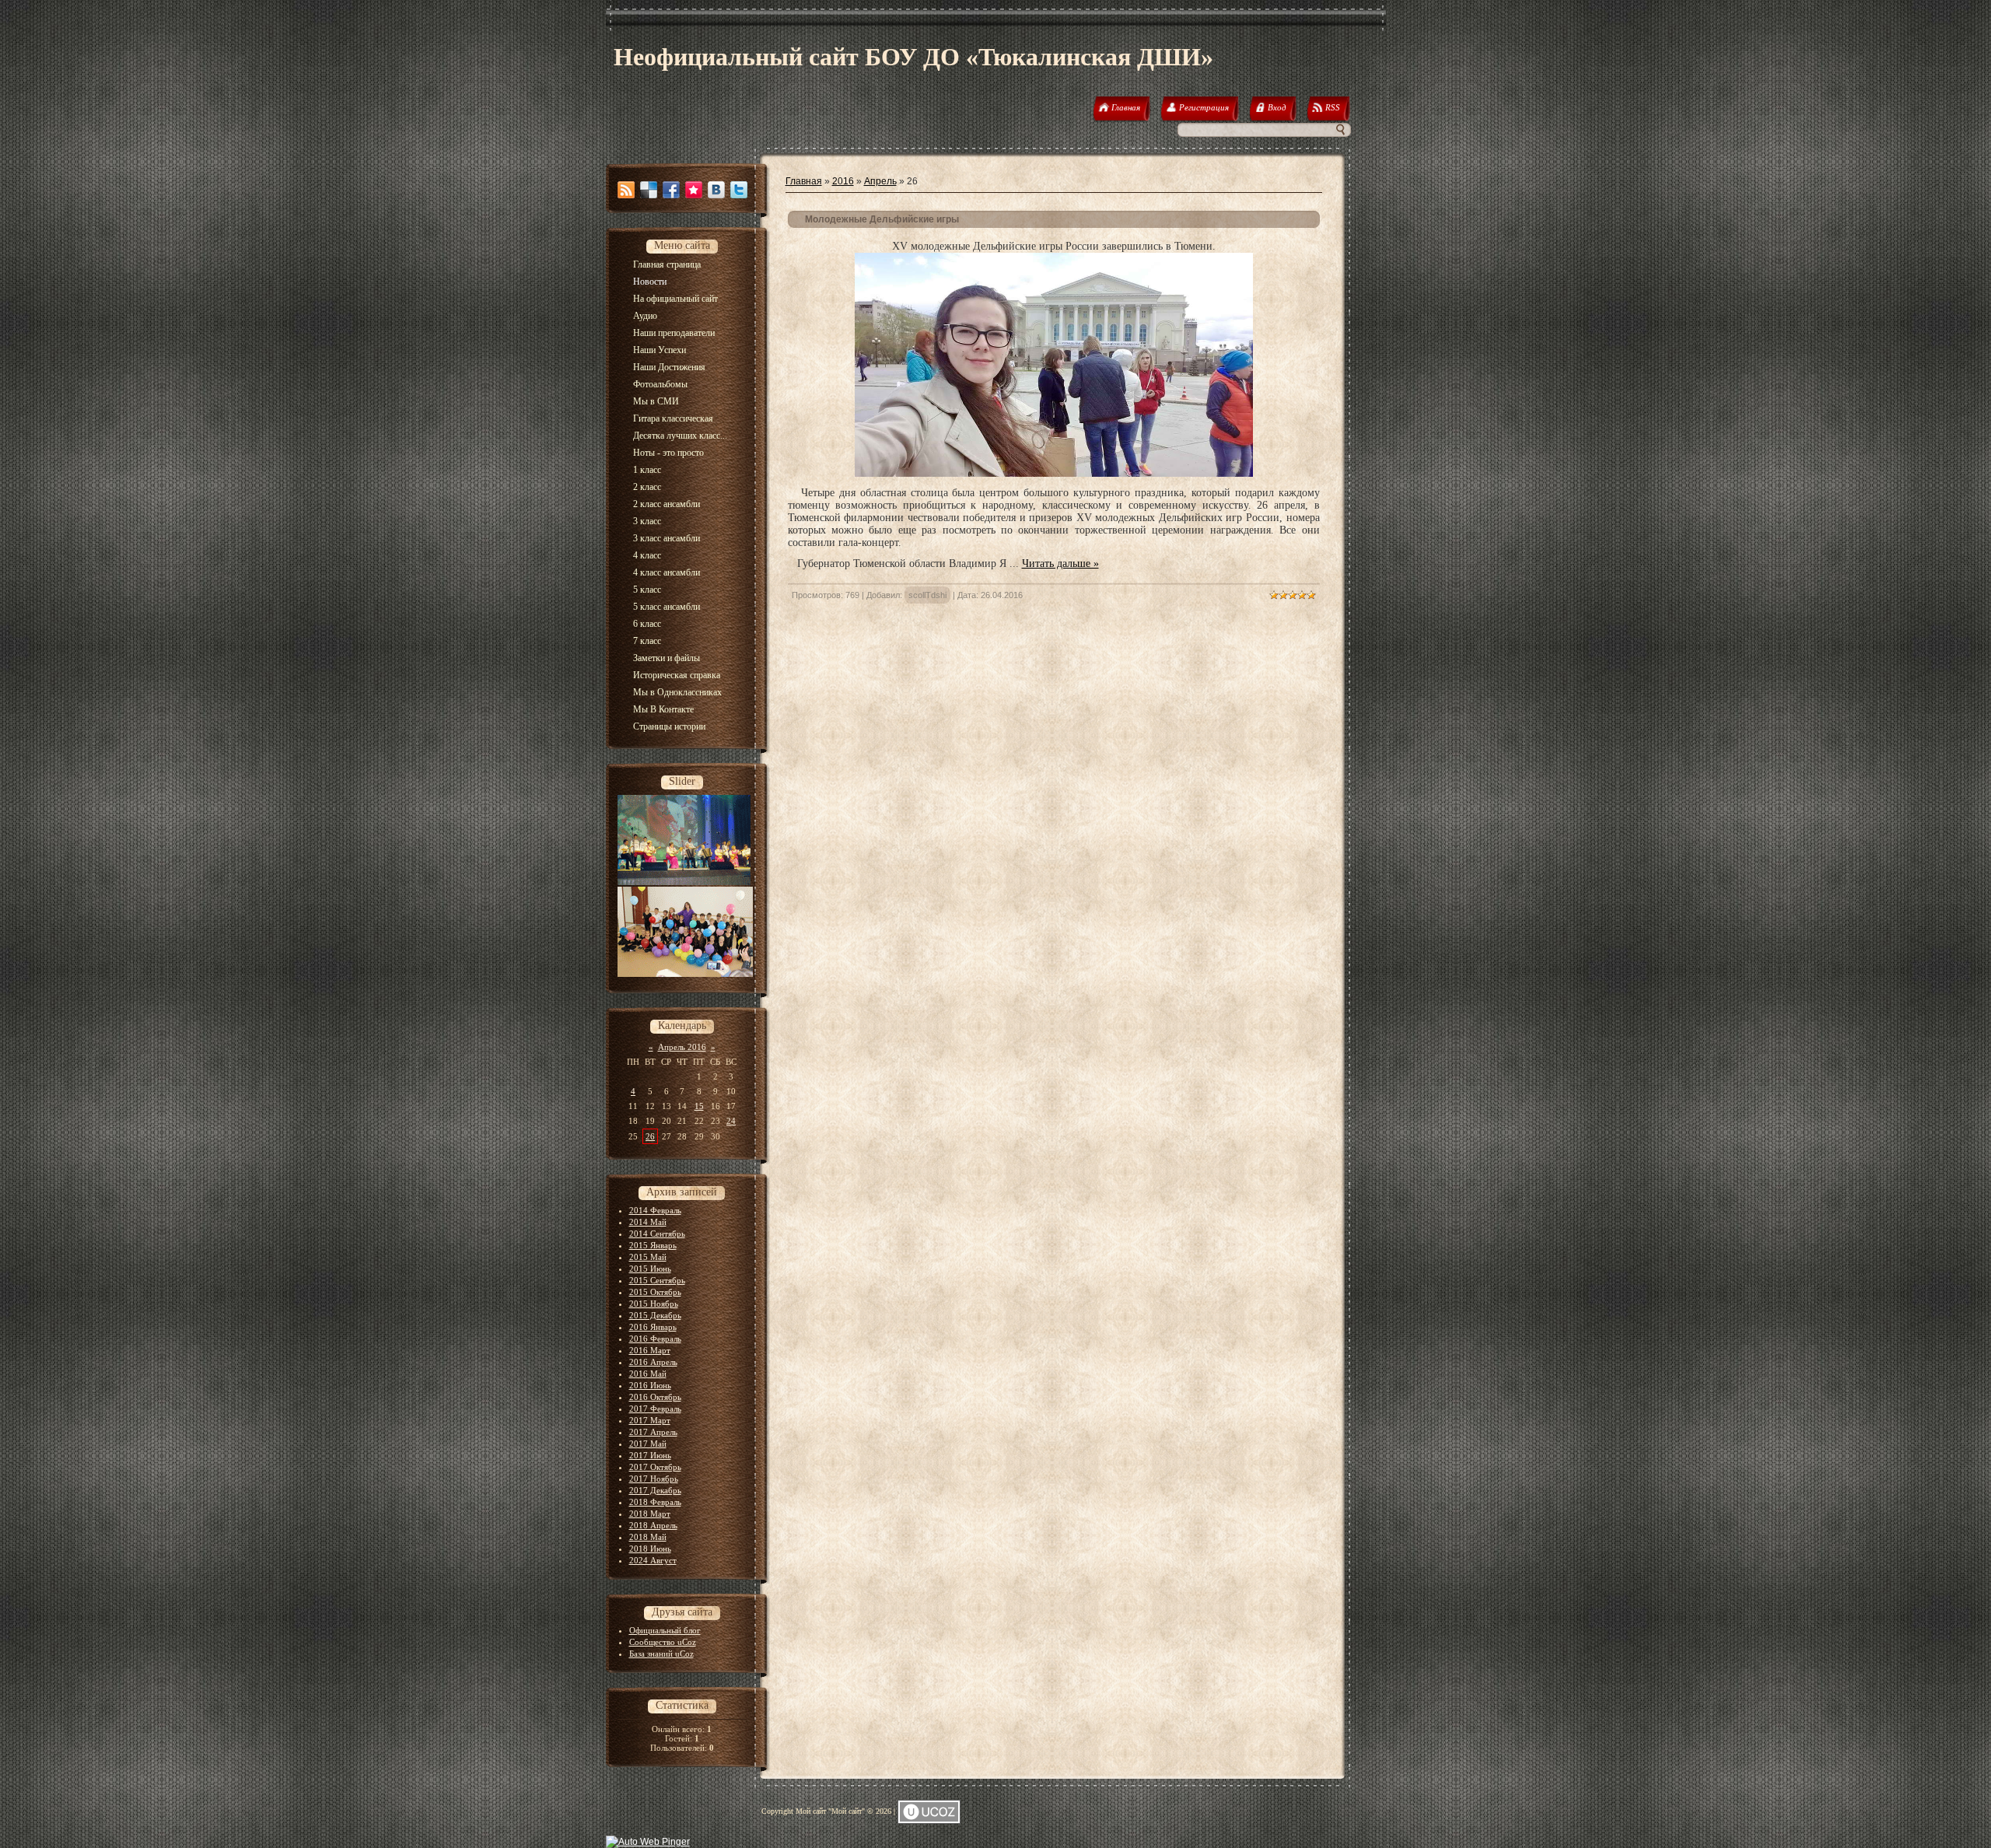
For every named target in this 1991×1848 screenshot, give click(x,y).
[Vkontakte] (716, 190)
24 (731, 1121)
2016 (843, 181)
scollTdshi (927, 595)
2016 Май (648, 1374)
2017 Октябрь (655, 1467)
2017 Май (648, 1444)
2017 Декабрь (655, 1490)
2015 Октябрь (655, 1292)
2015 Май (648, 1257)
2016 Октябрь (655, 1397)
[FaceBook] (671, 190)
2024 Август (653, 1560)
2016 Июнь (650, 1385)
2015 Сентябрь (657, 1280)
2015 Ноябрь (654, 1304)
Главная (804, 181)
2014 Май (648, 1222)
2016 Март (650, 1350)
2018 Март (650, 1514)
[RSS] (626, 190)
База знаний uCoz (661, 1654)
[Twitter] (739, 190)
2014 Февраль (655, 1210)
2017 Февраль (655, 1409)
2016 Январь (653, 1327)
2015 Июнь (650, 1269)
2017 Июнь (650, 1455)
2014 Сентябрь (657, 1234)
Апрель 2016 (682, 1047)
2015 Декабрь (655, 1315)
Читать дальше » (1060, 563)
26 (650, 1136)
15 (699, 1106)
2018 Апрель (653, 1525)
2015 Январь (653, 1245)
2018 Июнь (650, 1549)
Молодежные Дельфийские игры (882, 219)
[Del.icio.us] (649, 190)
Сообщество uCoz (663, 1642)
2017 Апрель (653, 1432)
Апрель (880, 181)
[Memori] (694, 190)
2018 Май (648, 1537)
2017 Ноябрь (654, 1479)
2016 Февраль (655, 1339)
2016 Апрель (653, 1362)
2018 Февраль (655, 1502)
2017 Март (650, 1420)
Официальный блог (665, 1630)
